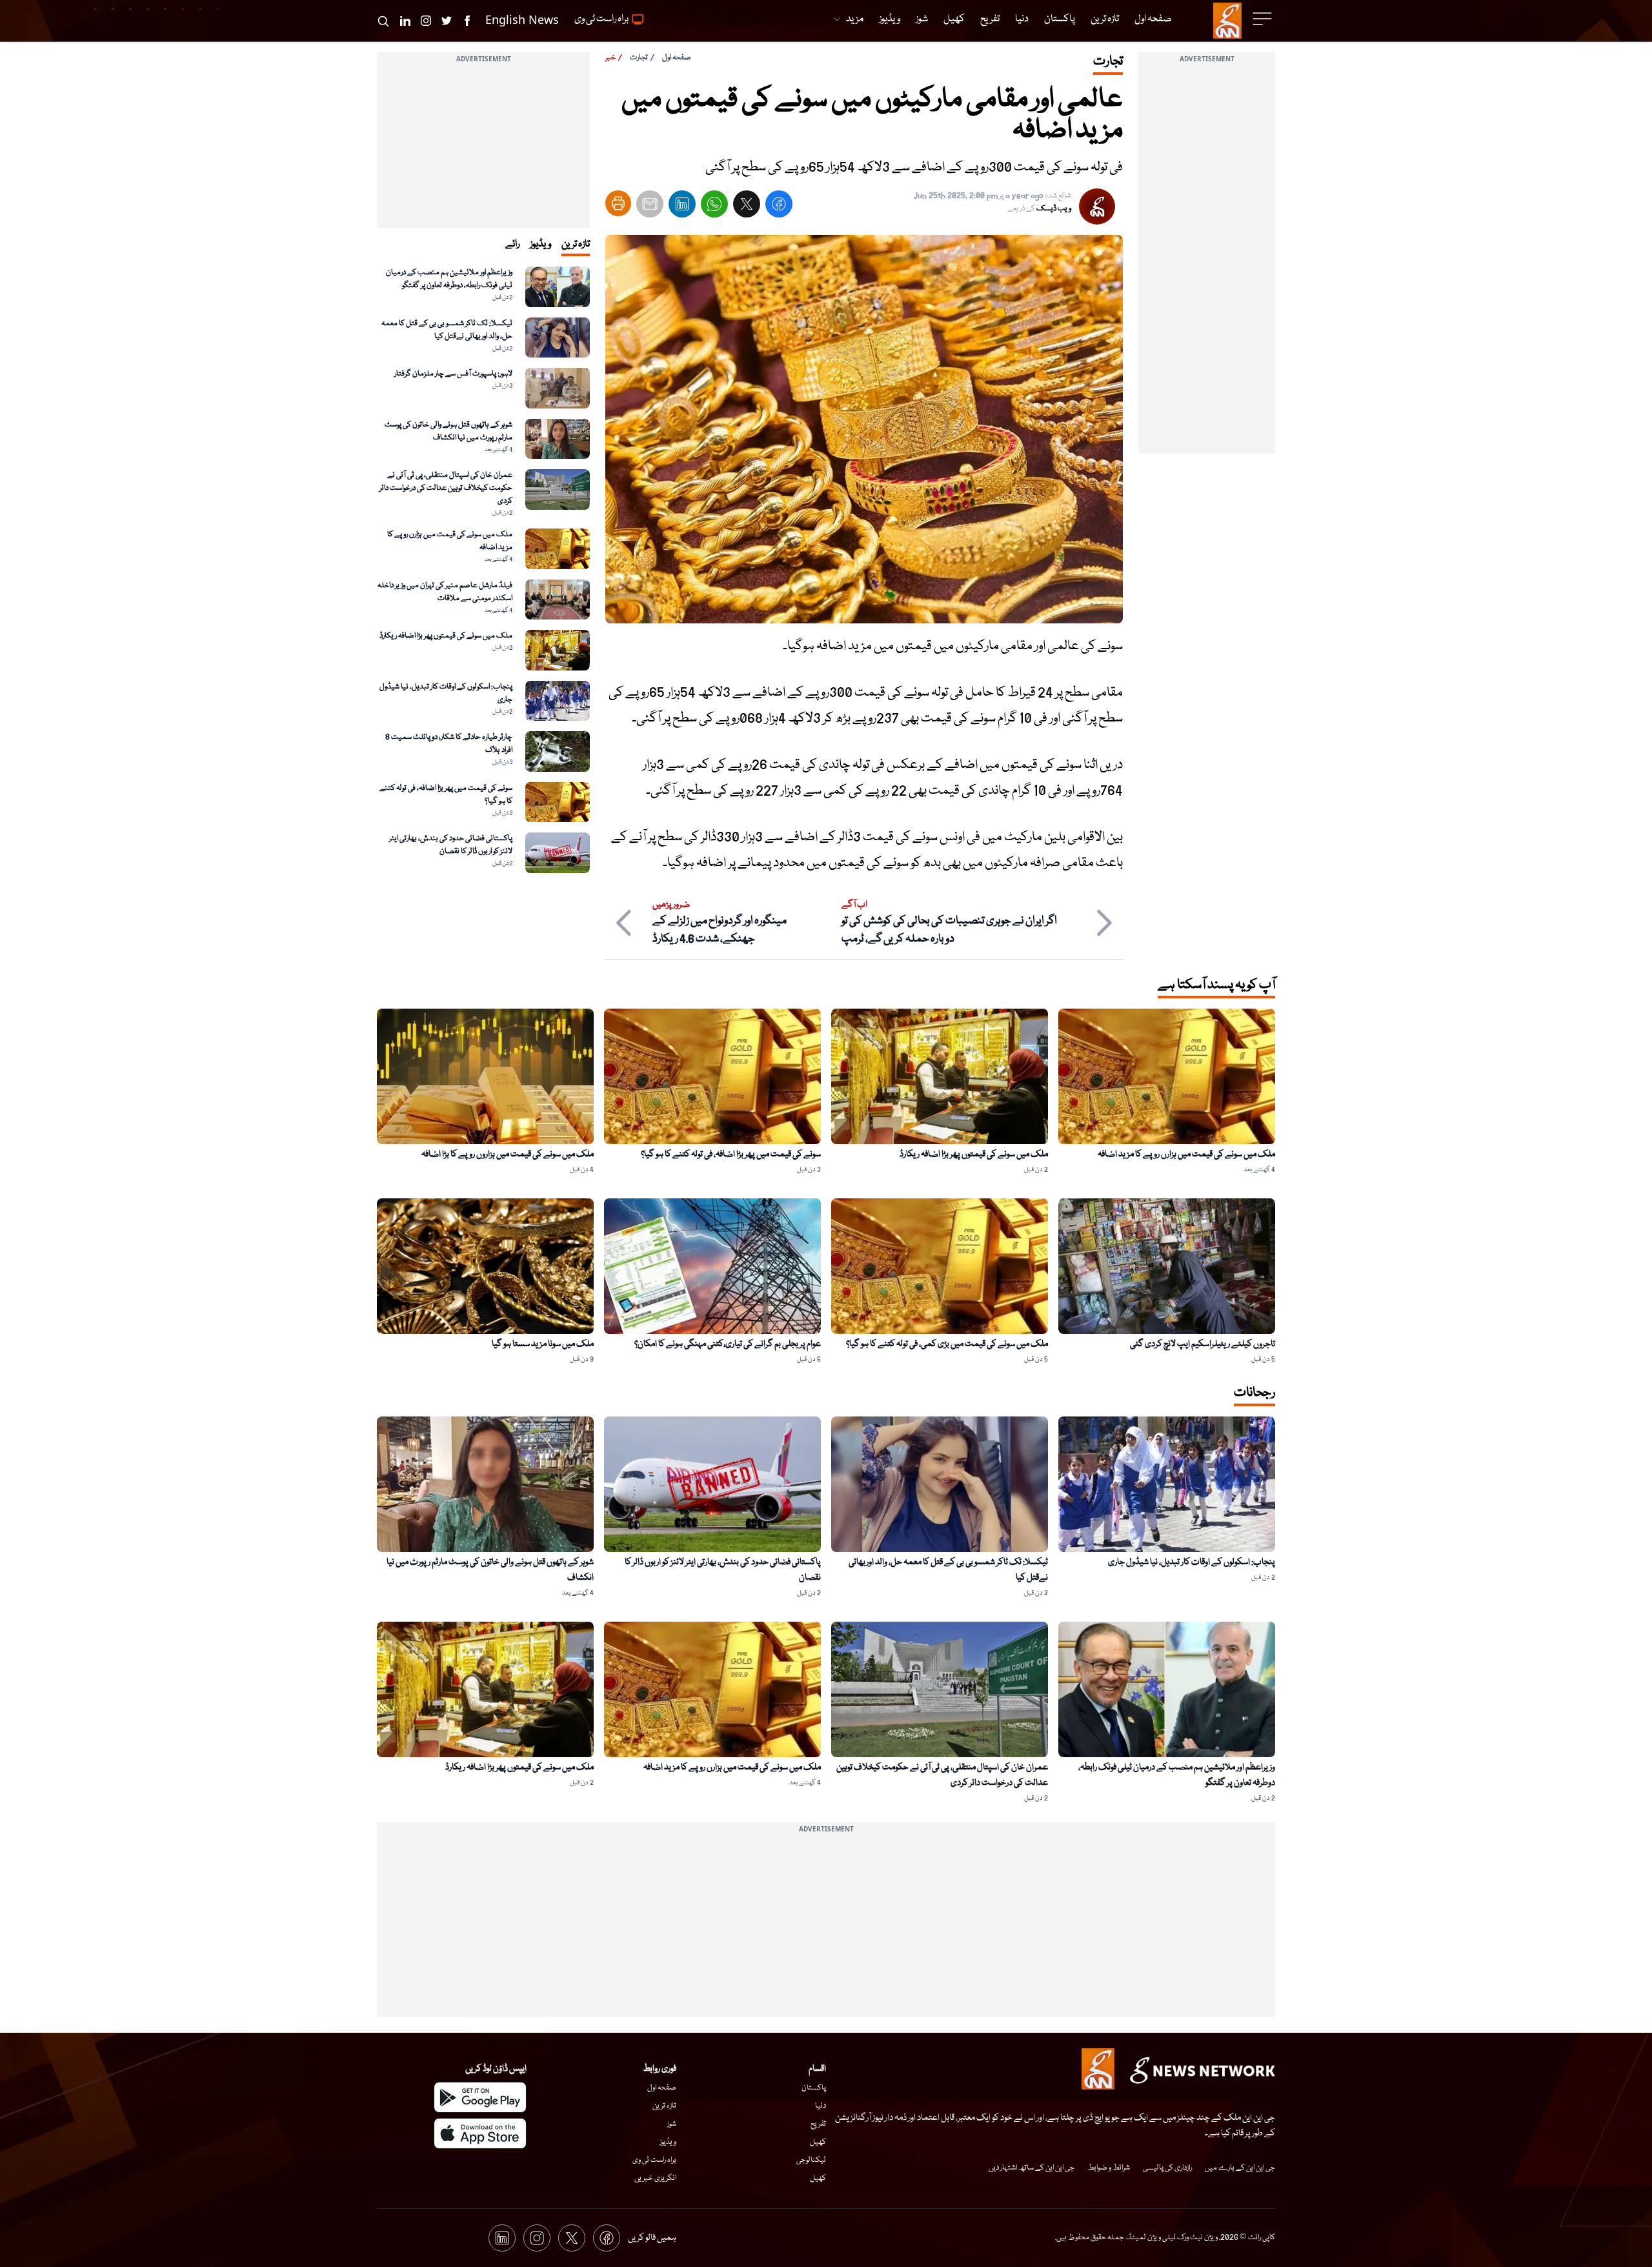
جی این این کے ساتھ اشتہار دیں (1032, 2168)
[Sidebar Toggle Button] (1264, 19)
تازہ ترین (664, 2106)
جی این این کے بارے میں (1240, 2168)
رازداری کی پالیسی (1167, 2168)
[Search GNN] (383, 21)
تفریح (818, 2124)
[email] (650, 207)
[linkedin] (682, 207)
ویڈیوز (668, 2142)
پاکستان (814, 2088)
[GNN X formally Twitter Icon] (447, 21)
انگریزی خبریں (655, 2178)
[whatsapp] (714, 207)
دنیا (821, 2106)
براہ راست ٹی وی (654, 2160)
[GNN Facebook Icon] (467, 21)
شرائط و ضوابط (1109, 2168)
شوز (672, 2124)
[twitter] (747, 207)
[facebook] (779, 207)
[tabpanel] (483, 570)
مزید (855, 19)
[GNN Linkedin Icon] (405, 21)
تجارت (639, 58)
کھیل (818, 2142)
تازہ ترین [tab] (576, 245)
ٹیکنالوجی (811, 2160)
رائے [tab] (512, 245)
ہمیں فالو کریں (652, 2238)
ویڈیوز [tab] (540, 245)
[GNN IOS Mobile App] (480, 2133)
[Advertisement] (1207, 260)
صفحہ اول (677, 58)
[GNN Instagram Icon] (426, 21)
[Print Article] (618, 203)
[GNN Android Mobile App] (480, 2097)
